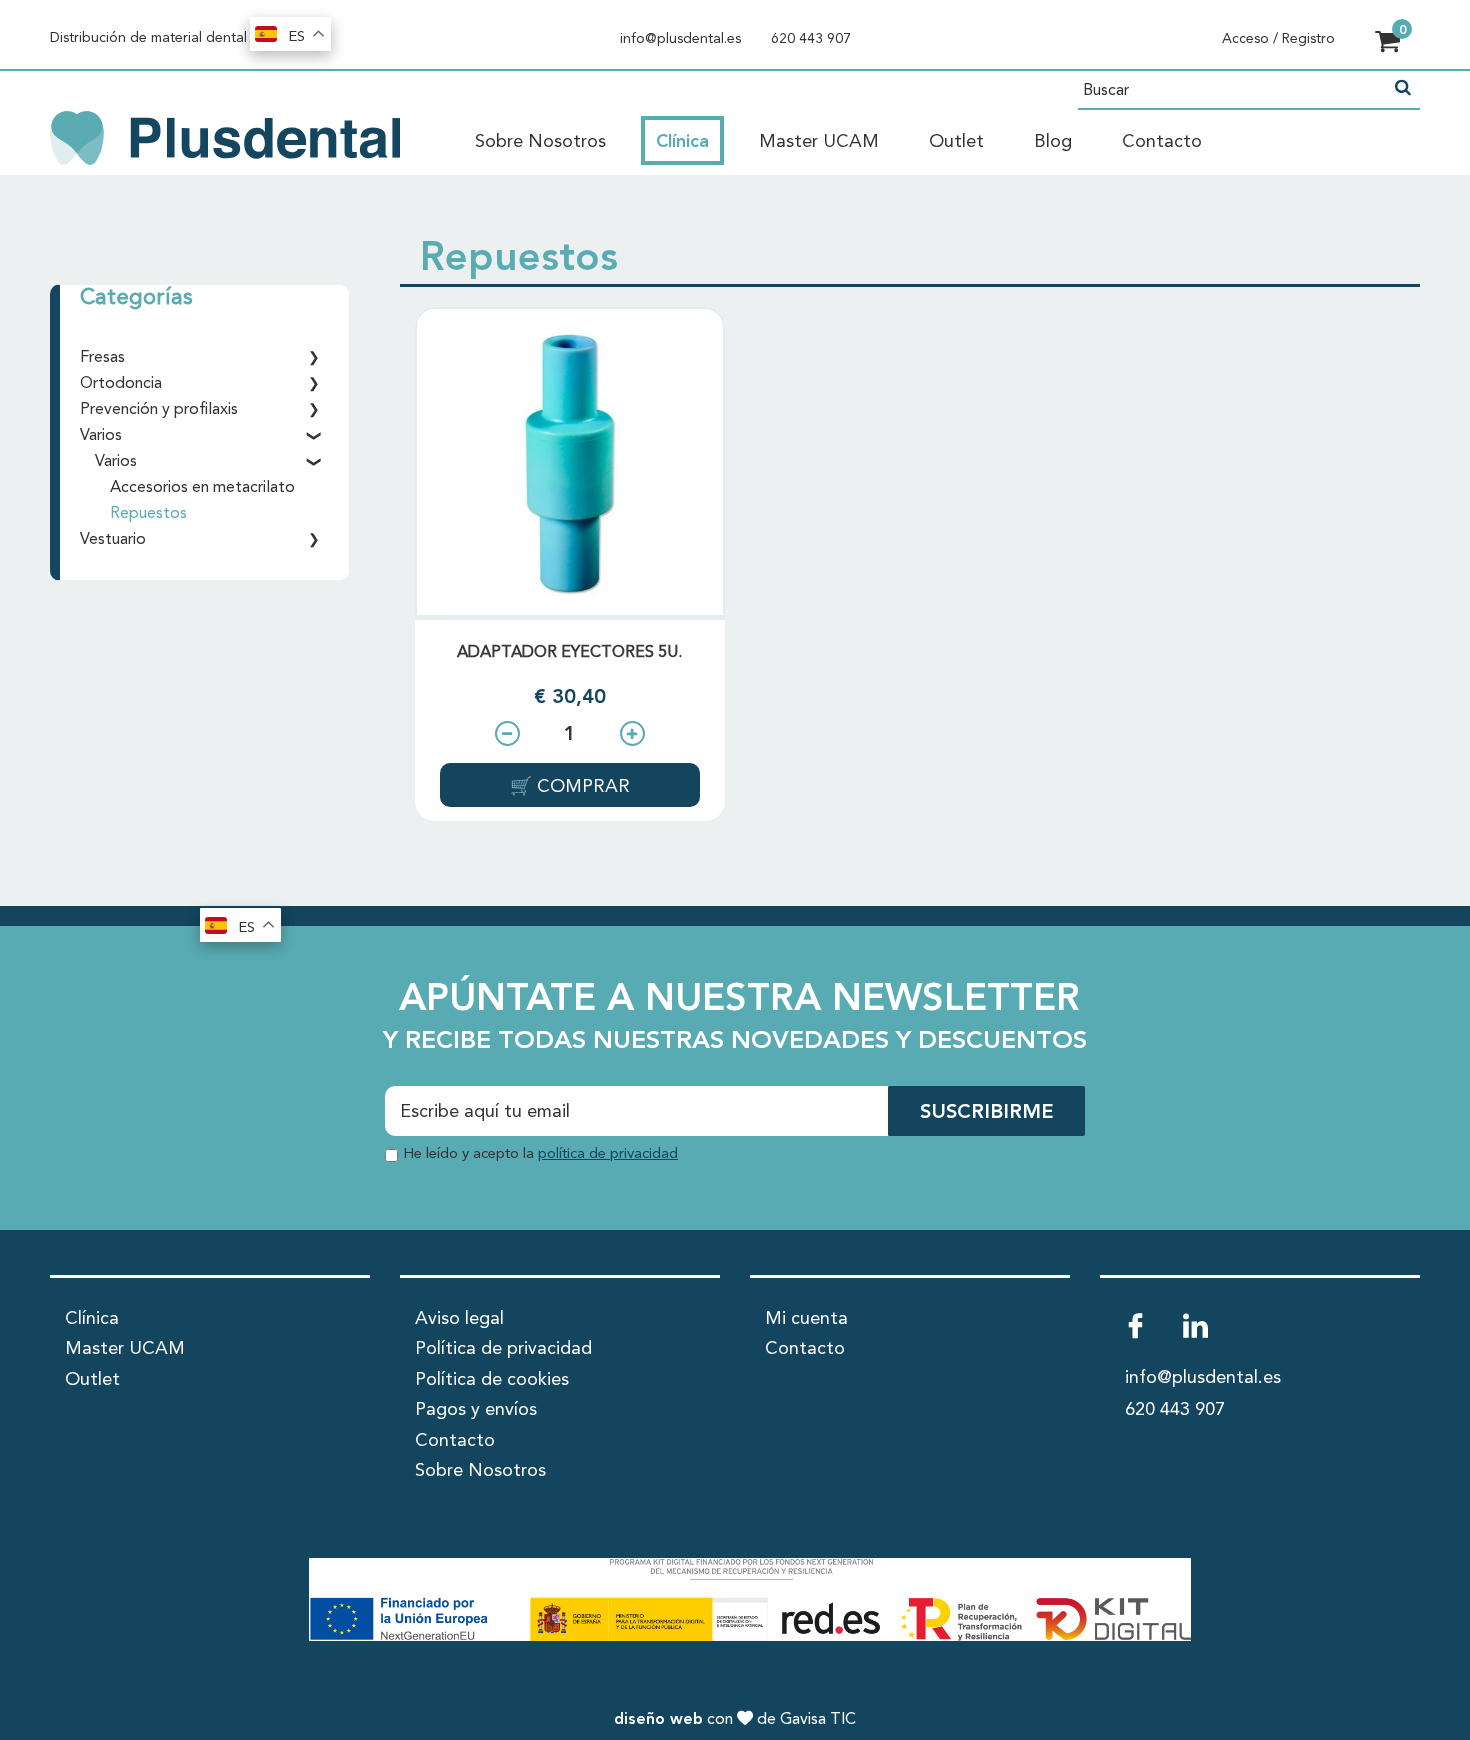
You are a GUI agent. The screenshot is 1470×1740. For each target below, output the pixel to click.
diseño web (658, 1720)
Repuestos (148, 514)
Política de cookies (492, 1380)
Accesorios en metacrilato (202, 488)
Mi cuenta (806, 1319)
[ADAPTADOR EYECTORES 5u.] (570, 462)
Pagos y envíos (476, 1410)
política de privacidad (608, 1154)
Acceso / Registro (1278, 39)
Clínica (682, 142)
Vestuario (113, 540)
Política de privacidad (503, 1349)
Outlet (956, 142)
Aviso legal (459, 1319)
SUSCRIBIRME (986, 1113)
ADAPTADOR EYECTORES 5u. (569, 653)
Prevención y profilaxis (159, 410)
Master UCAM (819, 142)
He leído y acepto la (540, 1154)
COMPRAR (581, 787)
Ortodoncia (121, 384)
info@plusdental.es (680, 39)
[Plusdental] (225, 137)
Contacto (1162, 142)
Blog (1053, 142)
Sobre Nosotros (540, 142)
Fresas (102, 358)
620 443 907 (811, 39)
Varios (101, 436)
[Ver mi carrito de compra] (1387, 44)
